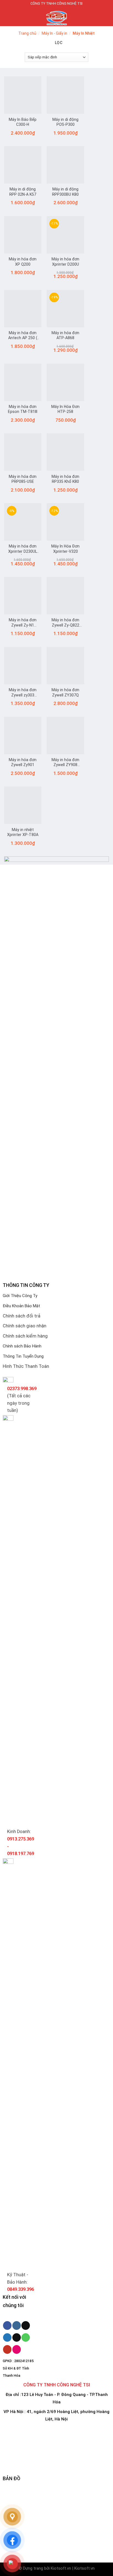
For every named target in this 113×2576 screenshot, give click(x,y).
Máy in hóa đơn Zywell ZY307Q (65, 692)
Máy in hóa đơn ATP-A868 (65, 335)
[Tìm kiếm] (107, 16)
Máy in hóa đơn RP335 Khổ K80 (65, 479)
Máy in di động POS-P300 (65, 122)
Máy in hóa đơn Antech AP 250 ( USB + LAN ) (23, 336)
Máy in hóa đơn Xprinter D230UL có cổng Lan (23, 549)
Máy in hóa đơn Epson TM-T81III (23, 409)
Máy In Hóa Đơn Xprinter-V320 (65, 549)
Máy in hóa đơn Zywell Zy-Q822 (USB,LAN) (65, 623)
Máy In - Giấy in (54, 33)
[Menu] (8, 17)
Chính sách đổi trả (22, 1316)
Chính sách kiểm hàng (25, 1336)
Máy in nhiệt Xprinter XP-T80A (23, 832)
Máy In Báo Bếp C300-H (23, 122)
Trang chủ (27, 33)
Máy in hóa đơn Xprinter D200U (65, 262)
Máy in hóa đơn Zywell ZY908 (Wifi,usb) (65, 763)
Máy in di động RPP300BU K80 (65, 192)
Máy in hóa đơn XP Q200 (23, 262)
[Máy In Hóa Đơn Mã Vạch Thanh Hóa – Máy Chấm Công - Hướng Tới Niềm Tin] (56, 17)
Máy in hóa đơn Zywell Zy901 (23, 762)
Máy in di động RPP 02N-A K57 (23, 192)
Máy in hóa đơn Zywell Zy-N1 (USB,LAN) (23, 623)
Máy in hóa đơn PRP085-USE (23, 479)
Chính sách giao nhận (25, 1326)
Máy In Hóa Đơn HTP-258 (65, 409)
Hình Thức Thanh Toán (26, 1366)
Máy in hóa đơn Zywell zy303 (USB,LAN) (23, 693)
